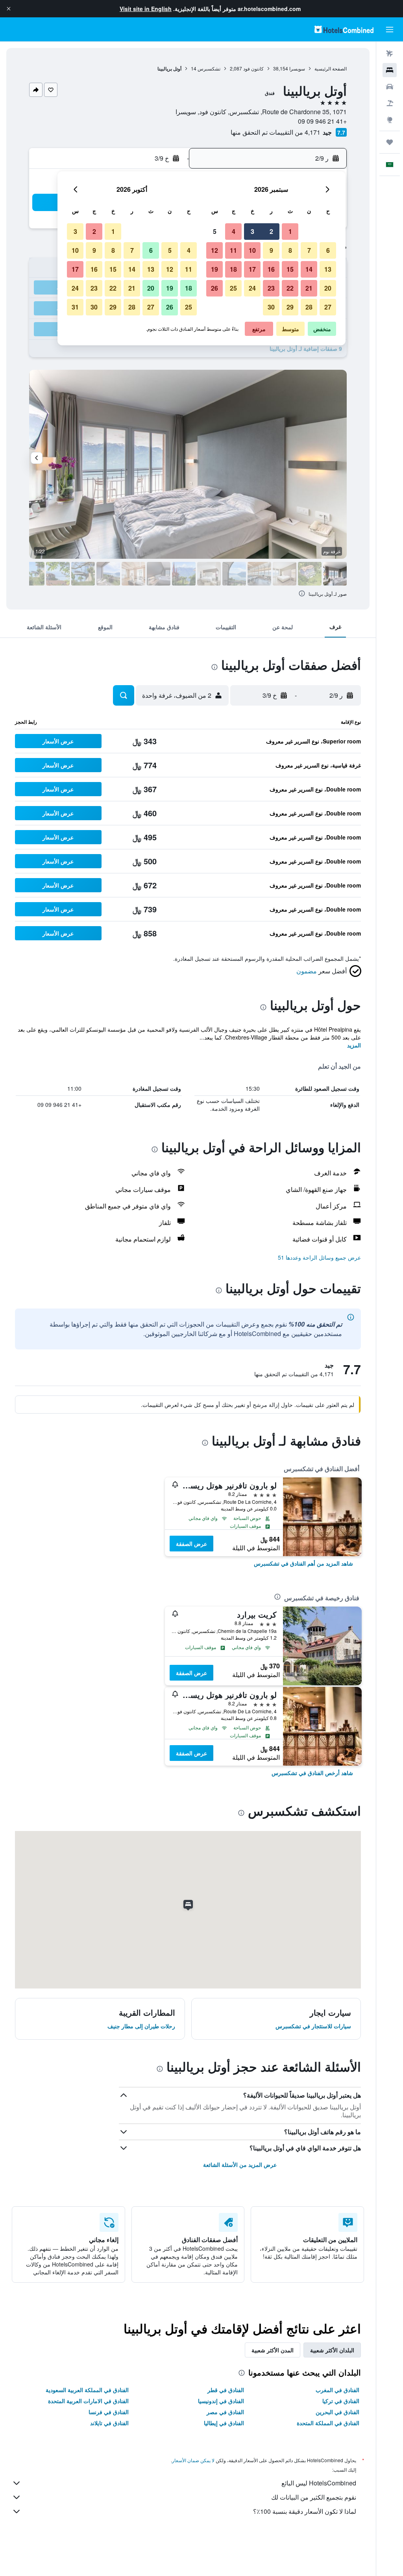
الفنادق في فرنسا (109, 2412)
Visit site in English (146, 9)
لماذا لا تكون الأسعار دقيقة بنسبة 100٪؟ (305, 2511)
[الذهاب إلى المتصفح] (390, 120)
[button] (9, 9)
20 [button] (328, 288)
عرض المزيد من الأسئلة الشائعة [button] (240, 2165)
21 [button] (309, 288)
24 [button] (252, 288)
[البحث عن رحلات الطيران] (390, 54)
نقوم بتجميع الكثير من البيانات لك (314, 2497)
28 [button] (309, 307)
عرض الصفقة (191, 1544)
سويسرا (297, 68)
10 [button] (252, 250)
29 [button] (290, 307)
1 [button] (290, 231)
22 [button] (290, 288)
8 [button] (290, 250)
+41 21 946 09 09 (322, 121)
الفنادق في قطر (226, 2390)
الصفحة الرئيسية (331, 68)
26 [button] (214, 288)
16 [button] (271, 269)
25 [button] (233, 288)
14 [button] (309, 269)
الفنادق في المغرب (337, 2390)
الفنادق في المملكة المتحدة (328, 2423)
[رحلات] (390, 142)
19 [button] (214, 269)
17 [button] (252, 269)
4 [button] (234, 231)
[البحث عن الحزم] (390, 103)
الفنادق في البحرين (337, 2412)
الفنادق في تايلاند (109, 2423)
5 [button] (215, 231)
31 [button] (75, 307)
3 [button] (252, 231)
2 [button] (271, 231)
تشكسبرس (209, 68)
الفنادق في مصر (225, 2412)
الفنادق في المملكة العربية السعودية (87, 2390)
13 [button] (328, 269)
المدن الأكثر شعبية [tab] (273, 2350)
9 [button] (271, 250)
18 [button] (233, 269)
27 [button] (328, 307)
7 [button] (309, 250)
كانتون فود (253, 68)
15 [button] (290, 269)
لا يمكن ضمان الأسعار (193, 2460)
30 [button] (271, 307)
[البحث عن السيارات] (390, 87)
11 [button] (233, 250)
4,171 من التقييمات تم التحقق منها (275, 132)
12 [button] (214, 250)
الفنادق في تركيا (341, 2401)
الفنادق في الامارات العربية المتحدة (88, 2401)
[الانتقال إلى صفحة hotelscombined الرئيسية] (344, 29)
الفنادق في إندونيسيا (221, 2401)
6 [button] (328, 250)
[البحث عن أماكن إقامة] (390, 70)
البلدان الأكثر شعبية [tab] (332, 2350)
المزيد (354, 1045)
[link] (303, 1563)
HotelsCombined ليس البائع (319, 2483)
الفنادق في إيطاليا (224, 2423)
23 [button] (271, 288)
